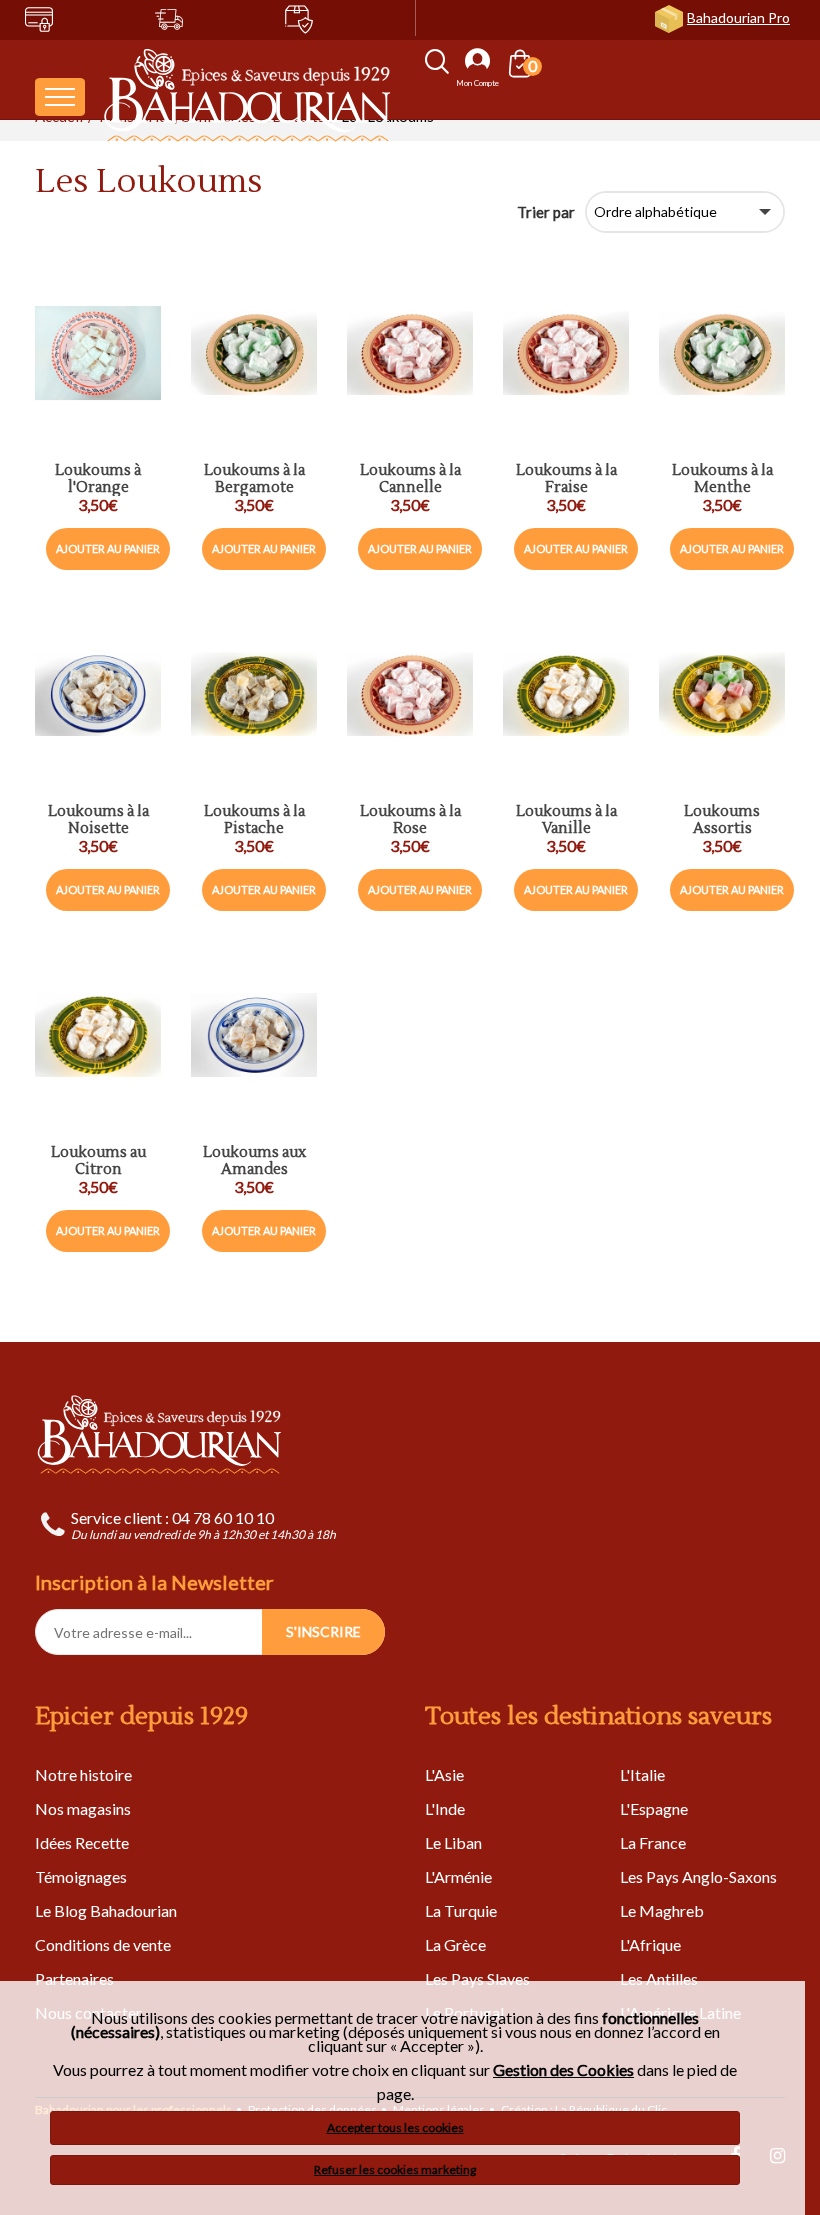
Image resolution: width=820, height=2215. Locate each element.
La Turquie (461, 1910)
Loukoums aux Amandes (254, 1161)
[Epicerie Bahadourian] (248, 97)
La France (653, 1842)
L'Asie (444, 1774)
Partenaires (74, 1978)
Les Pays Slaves (477, 1978)
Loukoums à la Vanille (566, 820)
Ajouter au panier (108, 548)
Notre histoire (83, 1774)
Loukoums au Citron (98, 1161)
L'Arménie (458, 1876)
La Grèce (455, 1944)
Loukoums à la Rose (410, 820)
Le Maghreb (662, 1910)
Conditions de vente (103, 1944)
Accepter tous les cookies (395, 2127)
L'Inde (445, 1808)
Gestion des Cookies (563, 2070)
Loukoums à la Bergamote (254, 479)
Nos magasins (83, 1808)
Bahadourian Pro (738, 17)
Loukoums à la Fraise (566, 479)
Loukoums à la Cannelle (410, 479)
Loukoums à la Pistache (254, 820)
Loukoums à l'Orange (98, 479)
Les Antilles (659, 1978)
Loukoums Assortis (722, 820)
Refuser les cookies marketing (395, 2169)
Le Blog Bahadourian (106, 1910)
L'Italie (642, 1774)
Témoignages (81, 1876)
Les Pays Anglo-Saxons (698, 1876)
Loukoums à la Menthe (722, 479)
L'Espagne (654, 1808)
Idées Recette (82, 1842)
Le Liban (453, 1842)
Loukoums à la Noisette (98, 820)
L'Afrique (650, 1944)
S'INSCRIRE (323, 1631)
